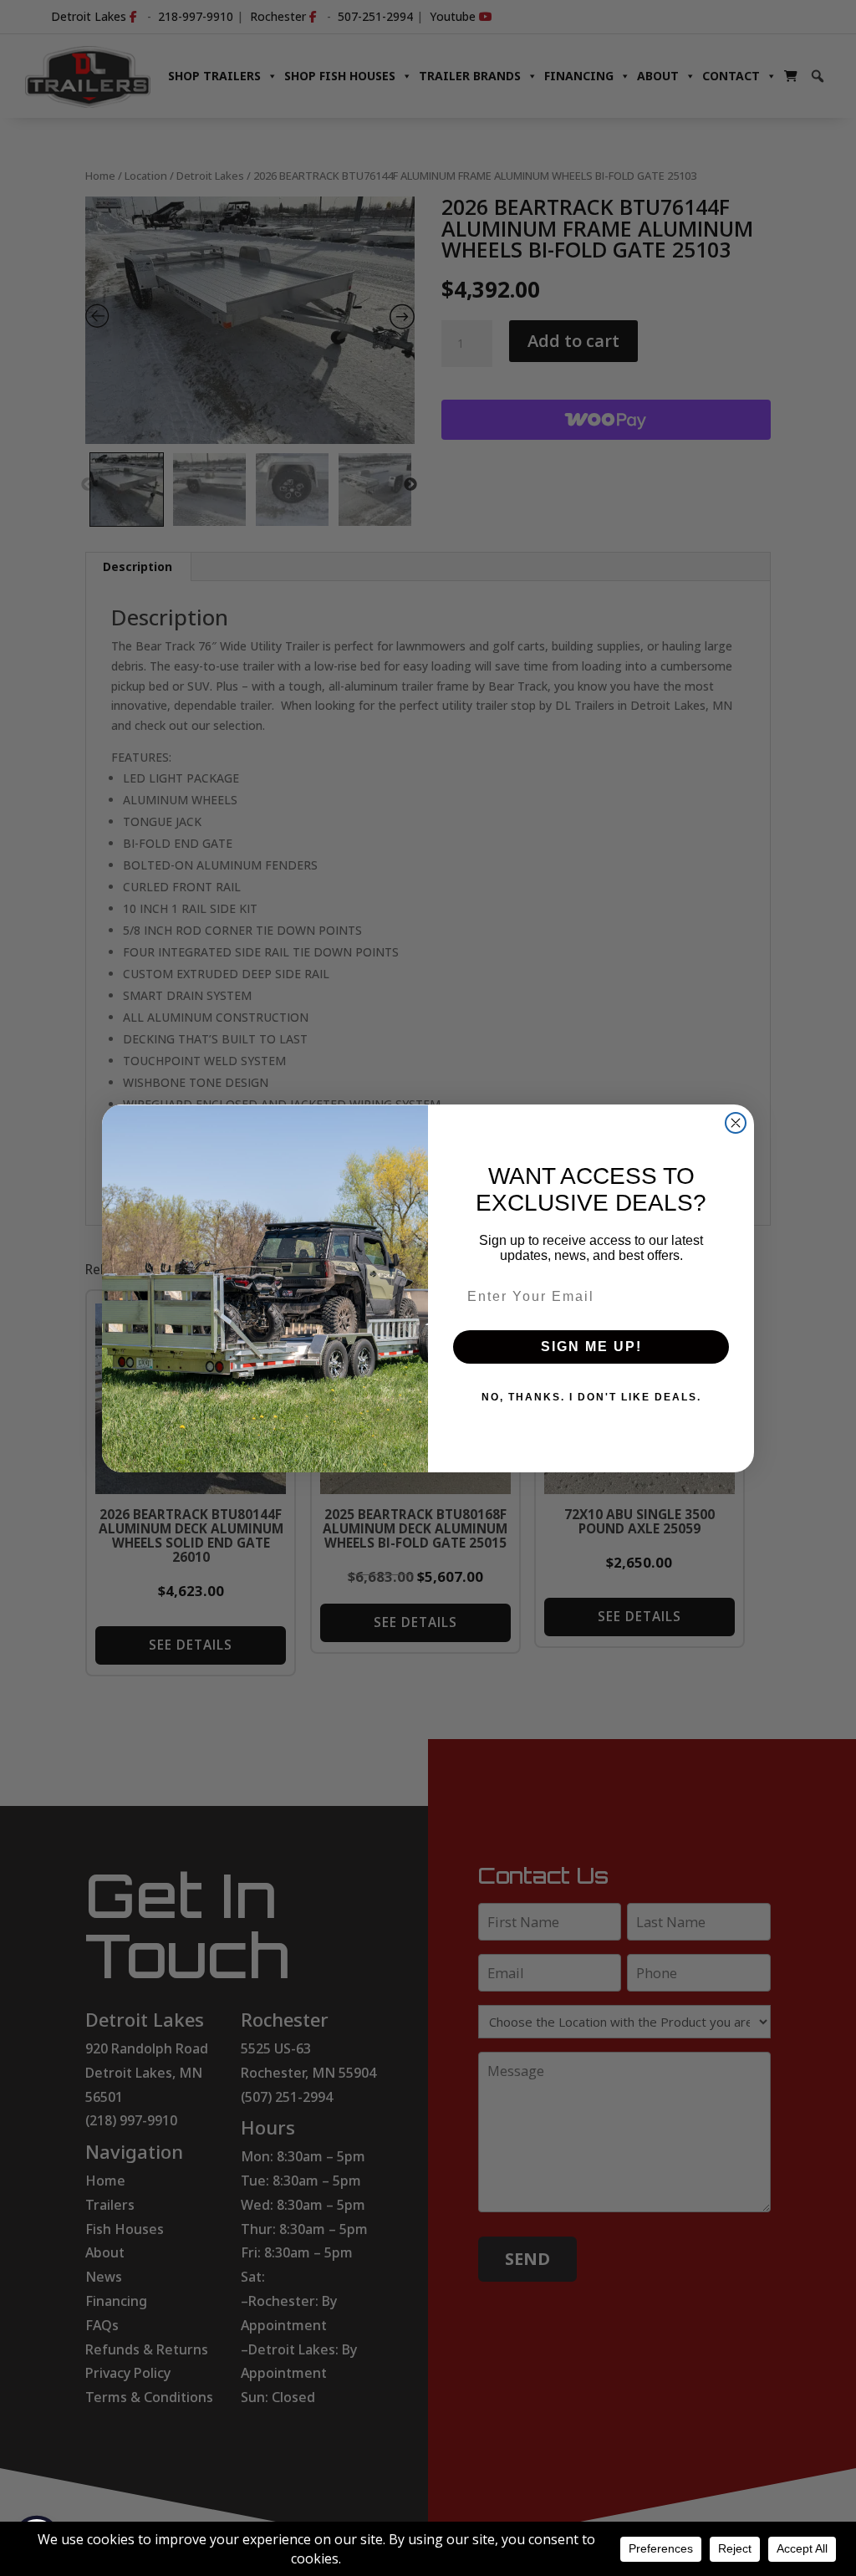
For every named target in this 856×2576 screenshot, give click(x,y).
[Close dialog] (736, 1123)
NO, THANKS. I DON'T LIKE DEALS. (591, 1397)
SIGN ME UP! (591, 1347)
